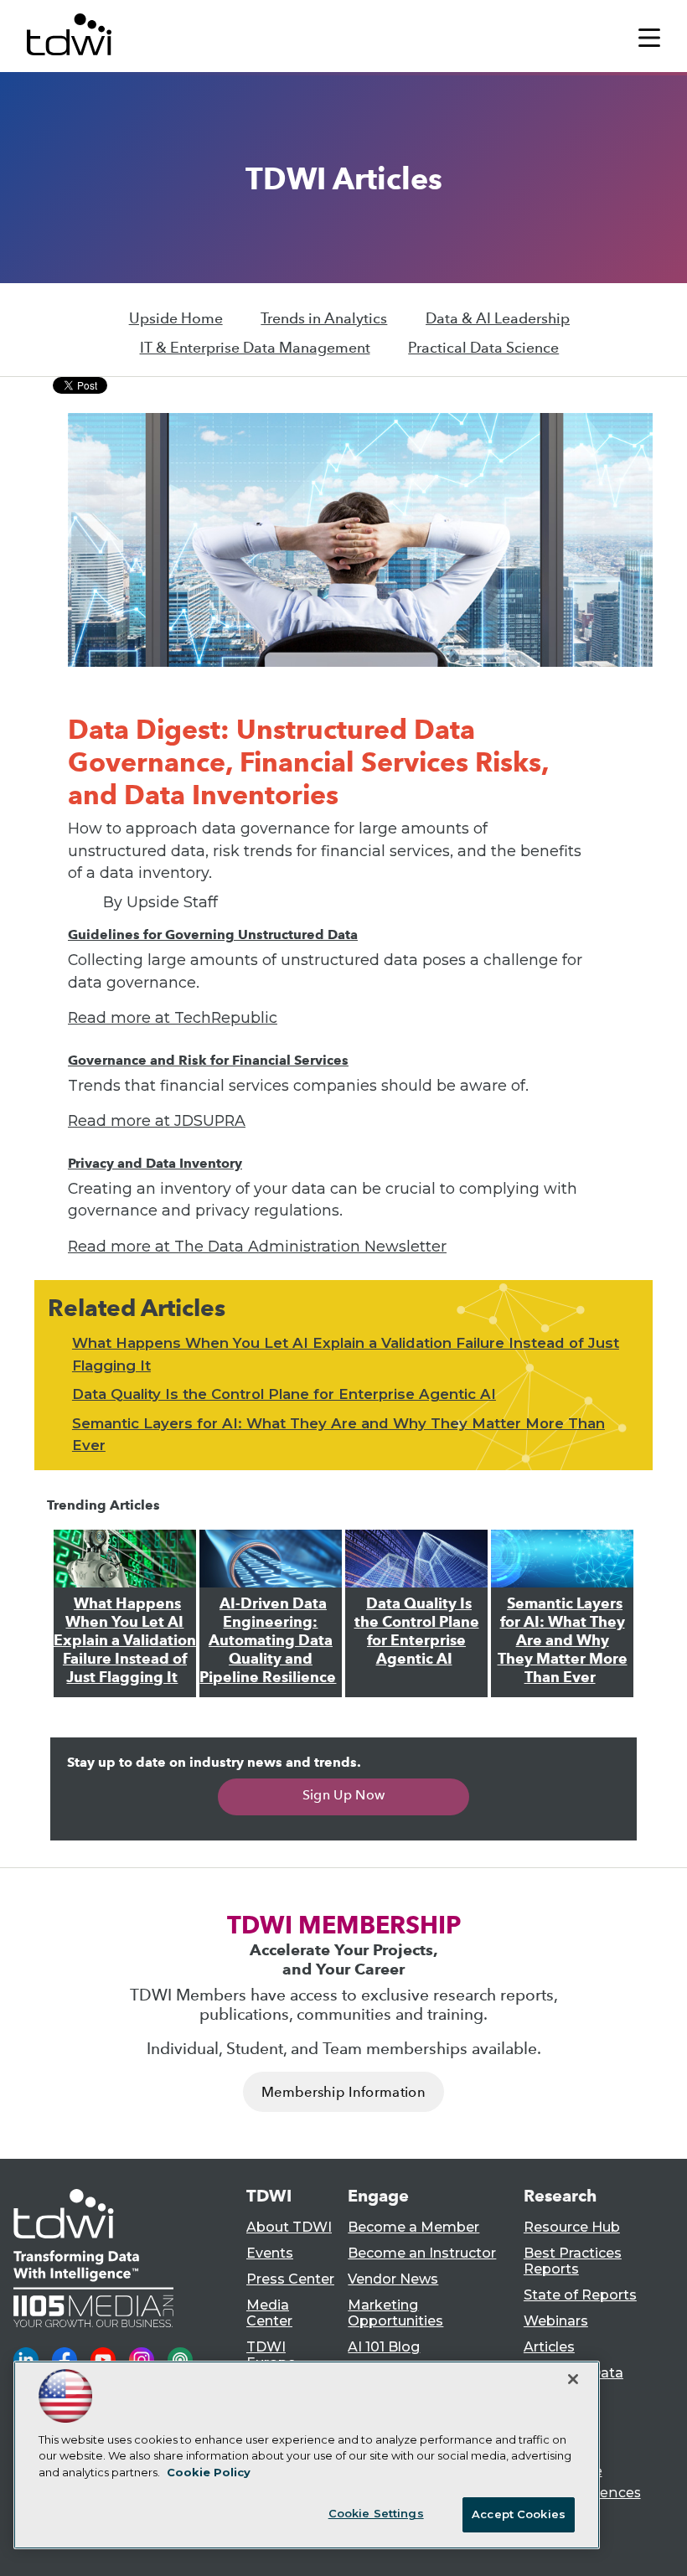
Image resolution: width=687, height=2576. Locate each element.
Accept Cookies (519, 2514)
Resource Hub (572, 2227)
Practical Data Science (483, 348)
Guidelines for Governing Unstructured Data (213, 934)
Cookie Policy (209, 2472)
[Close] (573, 2379)
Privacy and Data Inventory (155, 1163)
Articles (549, 2347)
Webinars (556, 2321)
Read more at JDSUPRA (157, 1120)
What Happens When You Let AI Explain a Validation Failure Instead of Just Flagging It (125, 1640)
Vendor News (393, 2279)
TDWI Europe (271, 2355)
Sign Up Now (344, 1795)
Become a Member (413, 2227)
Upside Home (176, 318)
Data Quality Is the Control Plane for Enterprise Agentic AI (284, 1394)
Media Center (269, 2313)
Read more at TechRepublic (173, 1017)
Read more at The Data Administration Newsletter (257, 1246)
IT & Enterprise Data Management (255, 348)
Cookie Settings (376, 2513)
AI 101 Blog (384, 2347)
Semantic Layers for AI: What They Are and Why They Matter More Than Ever (563, 1640)
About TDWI (289, 2227)
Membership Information (343, 2092)
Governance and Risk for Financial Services (208, 1060)
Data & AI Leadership (498, 318)
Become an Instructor (422, 2253)
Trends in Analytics (324, 318)
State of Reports (580, 2295)
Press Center (290, 2279)
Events (270, 2253)
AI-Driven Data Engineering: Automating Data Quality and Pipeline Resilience (268, 1640)
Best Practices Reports (573, 2261)
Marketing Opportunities (395, 2313)
